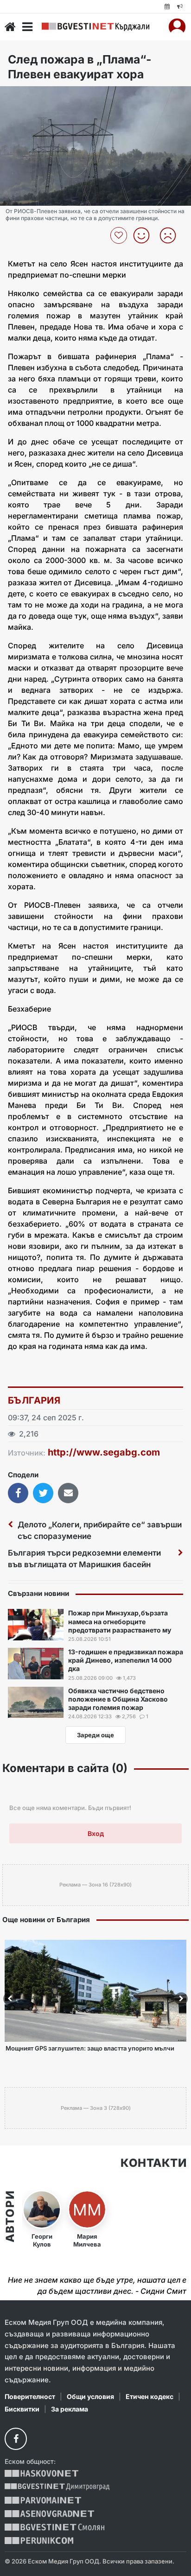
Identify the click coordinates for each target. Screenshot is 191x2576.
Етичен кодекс (150, 2396)
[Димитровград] (57, 2487)
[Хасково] (41, 2473)
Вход (96, 1833)
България (34, 1400)
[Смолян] (54, 2527)
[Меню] (27, 27)
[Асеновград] (49, 2514)
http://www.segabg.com (104, 1452)
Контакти (153, 2163)
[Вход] (177, 27)
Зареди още (95, 1735)
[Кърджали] (95, 27)
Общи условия (90, 2396)
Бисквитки (22, 2409)
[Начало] (10, 27)
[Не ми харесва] (171, 235)
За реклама (70, 2409)
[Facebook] (16, 2439)
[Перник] (39, 2541)
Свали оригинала (33, 96)
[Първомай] (43, 2500)
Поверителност (30, 2396)
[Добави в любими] (120, 235)
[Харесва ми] (145, 235)
